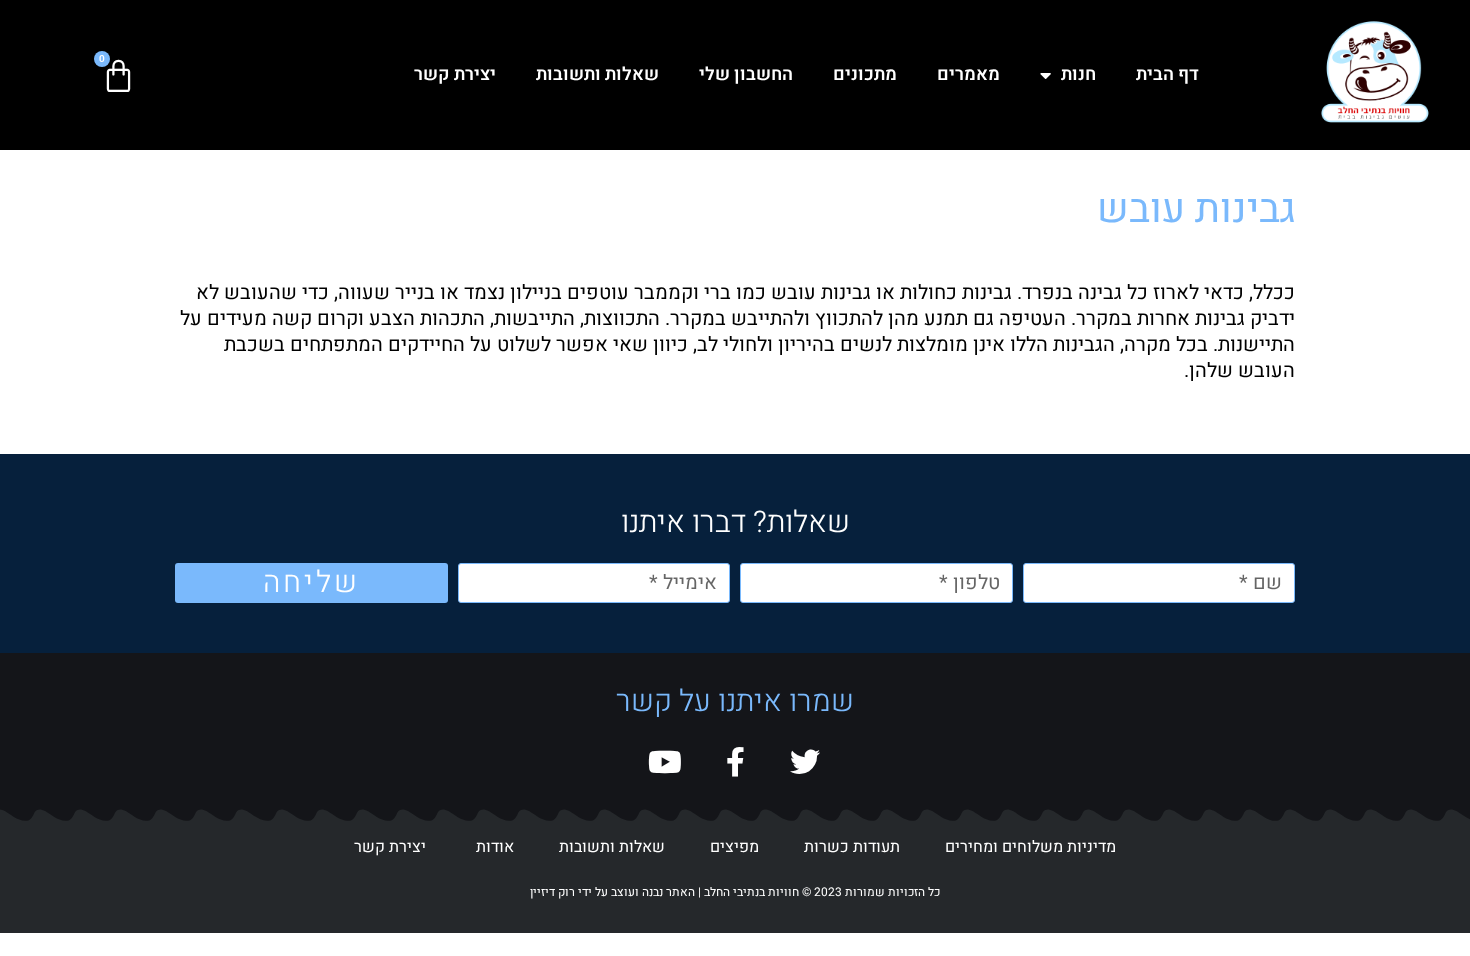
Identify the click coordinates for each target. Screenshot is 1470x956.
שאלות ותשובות (597, 74)
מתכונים (865, 74)
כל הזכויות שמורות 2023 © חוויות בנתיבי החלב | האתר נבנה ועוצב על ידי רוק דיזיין (735, 892)
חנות (1078, 74)
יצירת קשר (455, 74)
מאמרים (968, 74)
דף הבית (1167, 74)
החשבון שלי (746, 74)
